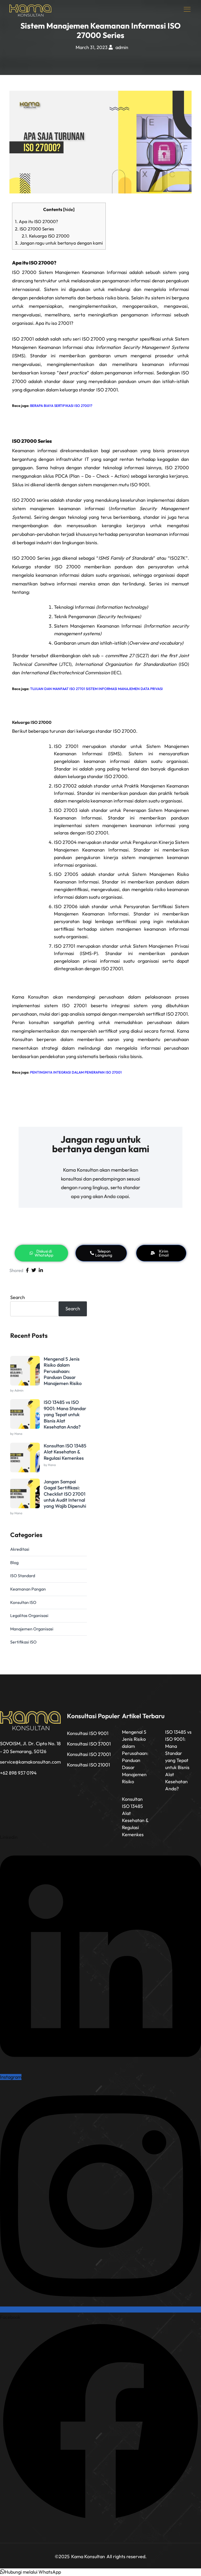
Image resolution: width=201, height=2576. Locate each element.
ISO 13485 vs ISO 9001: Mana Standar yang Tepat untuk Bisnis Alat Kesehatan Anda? (65, 1414)
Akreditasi (20, 1549)
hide (69, 209)
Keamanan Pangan (28, 1589)
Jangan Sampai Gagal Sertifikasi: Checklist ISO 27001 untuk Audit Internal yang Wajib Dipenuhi (65, 1494)
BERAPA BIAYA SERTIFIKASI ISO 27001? (61, 406)
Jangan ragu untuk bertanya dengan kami (59, 243)
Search (18, 1297)
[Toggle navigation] (188, 9)
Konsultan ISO (23, 1602)
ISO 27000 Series (34, 229)
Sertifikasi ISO (23, 1642)
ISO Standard (23, 1576)
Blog (14, 1562)
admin (122, 47)
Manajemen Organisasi (32, 1629)
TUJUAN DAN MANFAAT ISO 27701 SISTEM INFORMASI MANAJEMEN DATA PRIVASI (96, 689)
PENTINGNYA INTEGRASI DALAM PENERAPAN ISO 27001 (76, 1072)
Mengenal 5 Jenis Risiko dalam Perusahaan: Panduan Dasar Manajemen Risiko (63, 1371)
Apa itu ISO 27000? (37, 221)
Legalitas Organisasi (29, 1615)
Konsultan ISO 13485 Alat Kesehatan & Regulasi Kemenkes (65, 1452)
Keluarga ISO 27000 (46, 236)
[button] (30, 2572)
